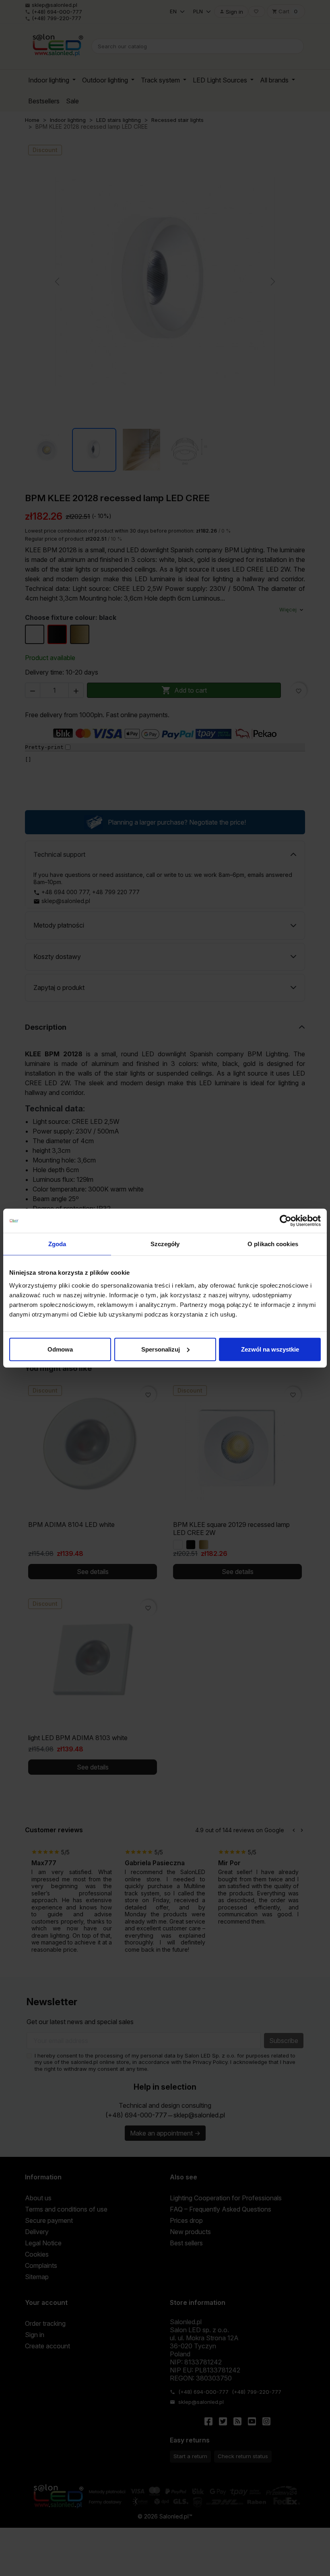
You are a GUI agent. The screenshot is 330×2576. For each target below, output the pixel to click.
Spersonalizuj (161, 1349)
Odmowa (60, 1349)
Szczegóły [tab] (165, 1244)
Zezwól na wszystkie (270, 1349)
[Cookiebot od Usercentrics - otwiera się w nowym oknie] (286, 1221)
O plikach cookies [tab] (273, 1244)
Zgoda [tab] (57, 1244)
